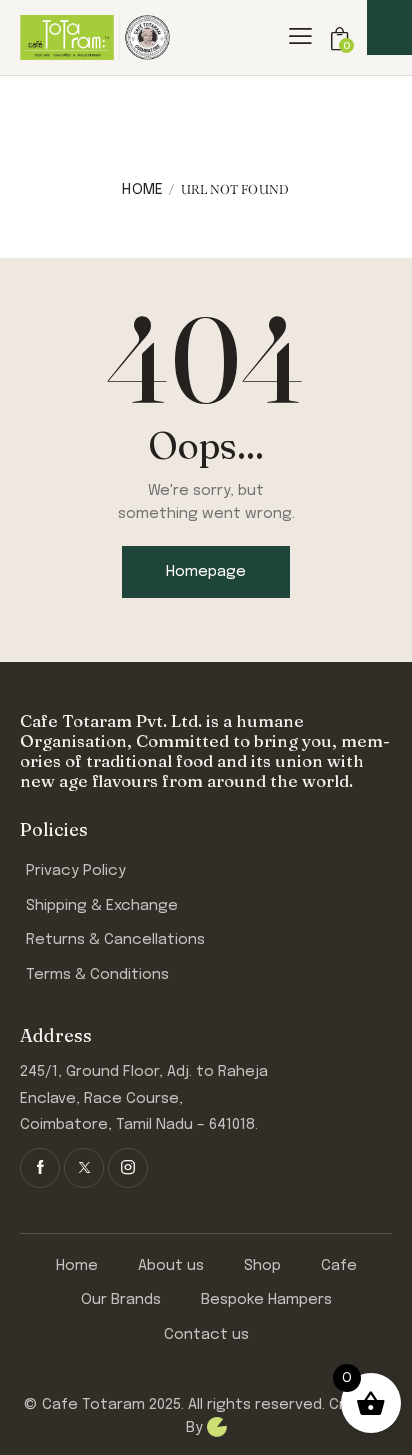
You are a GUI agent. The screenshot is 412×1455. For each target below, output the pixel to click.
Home (142, 190)
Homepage (206, 572)
